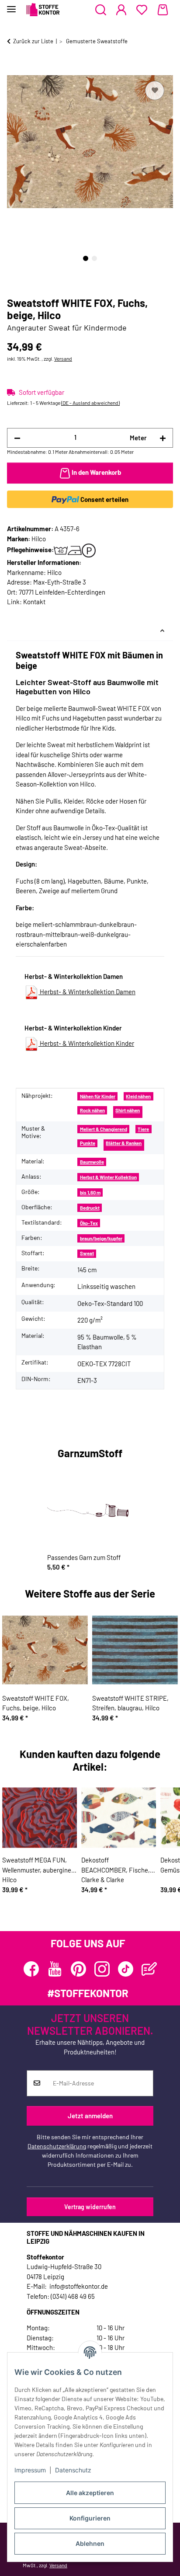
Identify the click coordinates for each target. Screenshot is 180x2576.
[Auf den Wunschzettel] (155, 91)
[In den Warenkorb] (14, 69)
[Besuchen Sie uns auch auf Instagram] (102, 1969)
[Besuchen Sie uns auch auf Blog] (149, 1969)
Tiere (143, 1129)
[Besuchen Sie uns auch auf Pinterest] (78, 1969)
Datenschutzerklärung (57, 2146)
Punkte (88, 1143)
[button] (101, 10)
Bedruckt (90, 1208)
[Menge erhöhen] (163, 438)
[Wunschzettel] (142, 10)
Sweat (87, 1253)
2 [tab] (94, 258)
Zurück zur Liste (33, 41)
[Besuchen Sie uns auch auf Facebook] (31, 1969)
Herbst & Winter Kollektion (108, 1177)
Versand (63, 359)
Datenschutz (73, 2470)
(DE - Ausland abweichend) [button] (90, 403)
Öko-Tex (89, 1223)
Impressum (30, 2470)
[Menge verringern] (17, 438)
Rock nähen (92, 1110)
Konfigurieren (90, 2518)
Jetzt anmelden (90, 2116)
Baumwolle (92, 1162)
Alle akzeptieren (90, 2493)
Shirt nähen (128, 1110)
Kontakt (34, 602)
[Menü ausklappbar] (11, 5)
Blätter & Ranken (124, 1143)
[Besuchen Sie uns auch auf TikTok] (126, 1969)
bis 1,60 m (90, 1192)
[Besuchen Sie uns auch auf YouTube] (55, 1969)
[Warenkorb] (163, 10)
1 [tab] (86, 258)
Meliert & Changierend (104, 1129)
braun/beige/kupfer (101, 1238)
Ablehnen (90, 2543)
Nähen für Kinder (98, 1096)
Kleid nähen (138, 1096)
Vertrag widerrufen (90, 2207)
